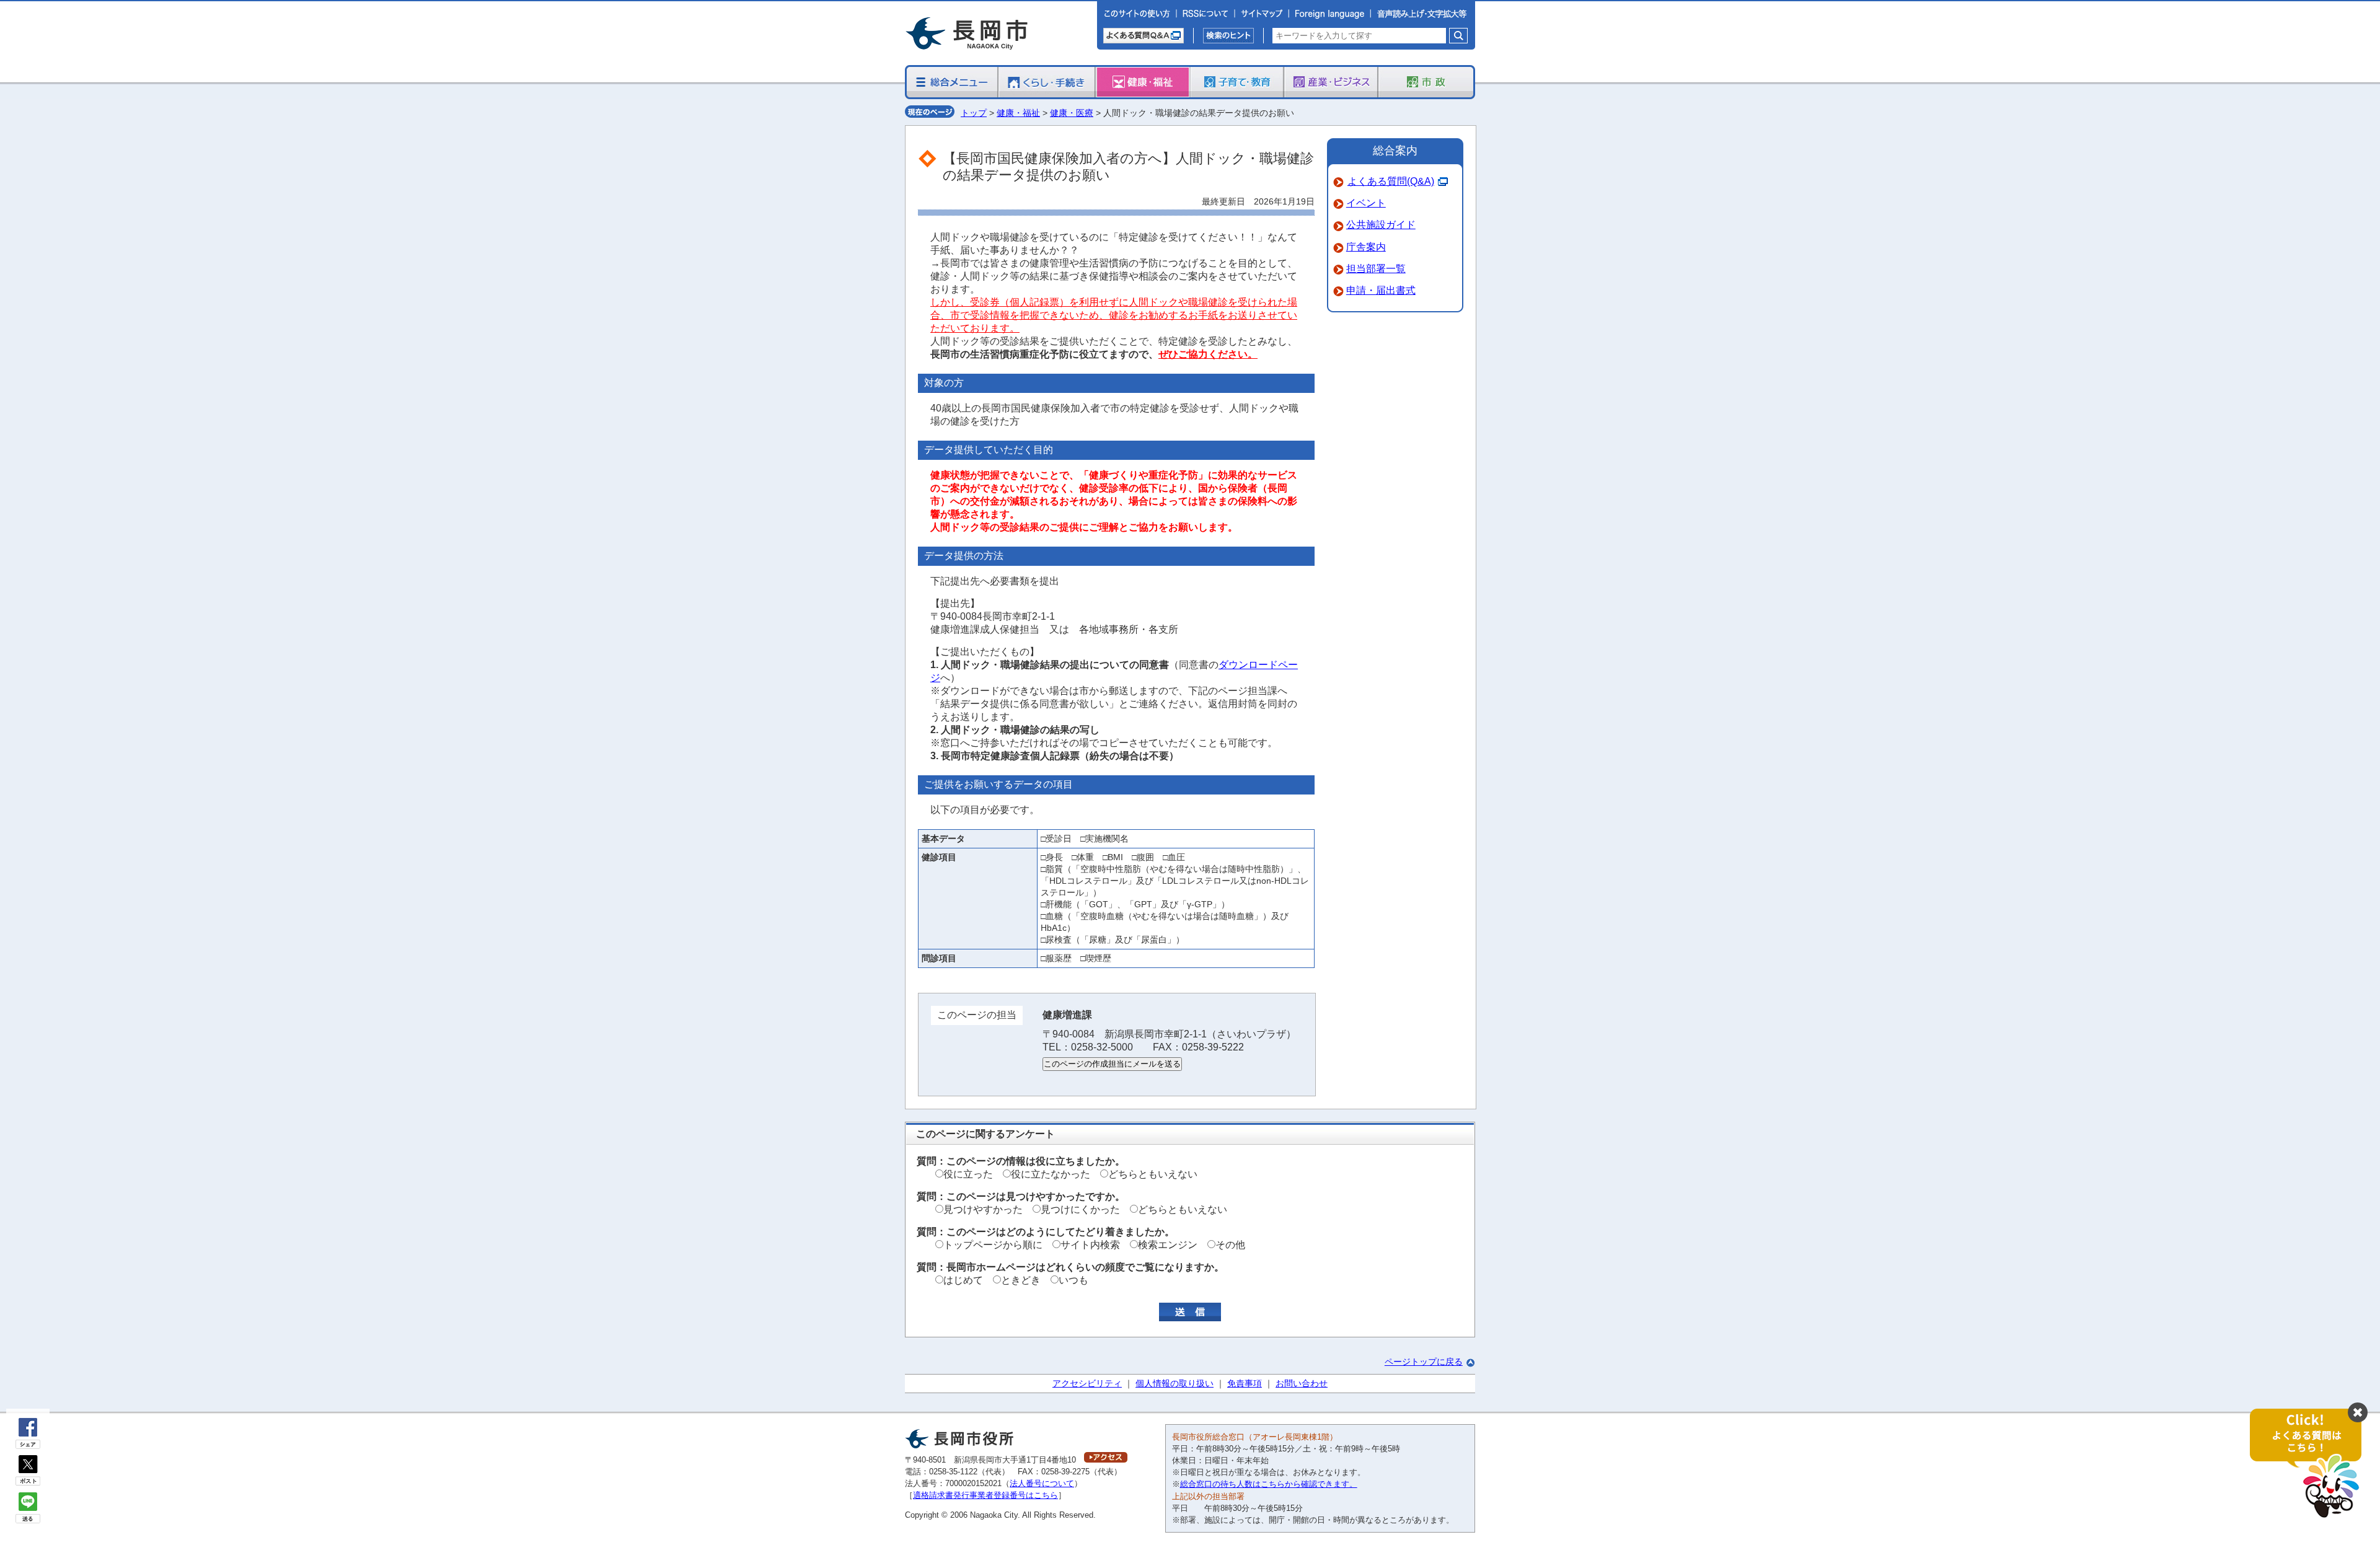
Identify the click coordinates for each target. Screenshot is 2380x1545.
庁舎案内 (1366, 247)
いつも (1073, 1280)
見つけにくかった (1080, 1209)
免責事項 (1245, 1383)
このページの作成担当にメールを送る (1112, 1064)
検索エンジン (1168, 1245)
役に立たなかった (1051, 1174)
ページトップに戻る (1424, 1362)
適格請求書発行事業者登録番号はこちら (985, 1495)
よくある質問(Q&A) (1391, 181)
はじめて (963, 1280)
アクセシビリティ (1087, 1383)
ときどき (1021, 1280)
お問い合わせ (1302, 1383)
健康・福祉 (1018, 113)
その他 (1230, 1245)
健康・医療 (1072, 113)
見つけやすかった (983, 1209)
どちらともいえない (1153, 1174)
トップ (974, 113)
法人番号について (1042, 1483)
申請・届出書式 (1381, 290)
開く (2312, 1464)
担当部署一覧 (1376, 269)
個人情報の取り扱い (1175, 1383)
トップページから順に (993, 1245)
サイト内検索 (1090, 1245)
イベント (1366, 203)
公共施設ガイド (1381, 225)
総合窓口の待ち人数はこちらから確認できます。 (1269, 1484)
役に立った (968, 1174)
